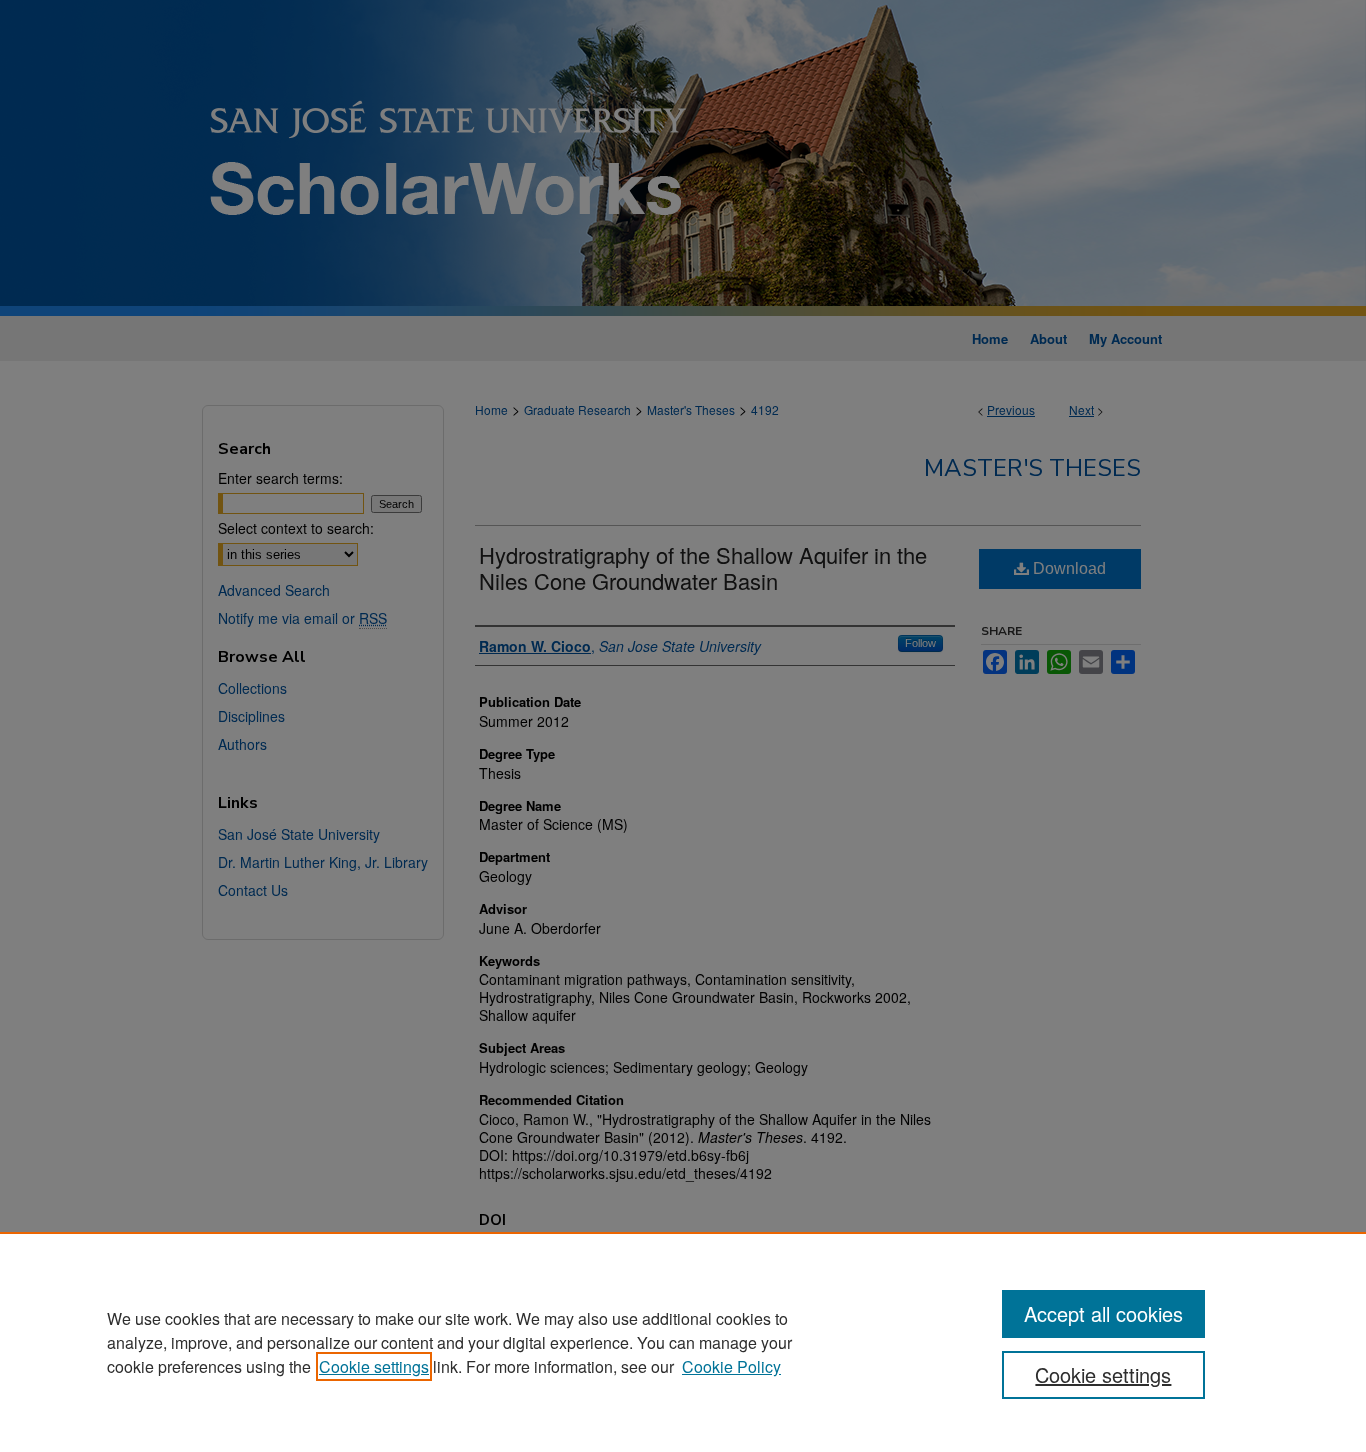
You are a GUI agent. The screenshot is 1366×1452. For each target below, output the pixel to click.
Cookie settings (374, 1366)
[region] (683, 1342)
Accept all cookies (1103, 1313)
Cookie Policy (731, 1366)
